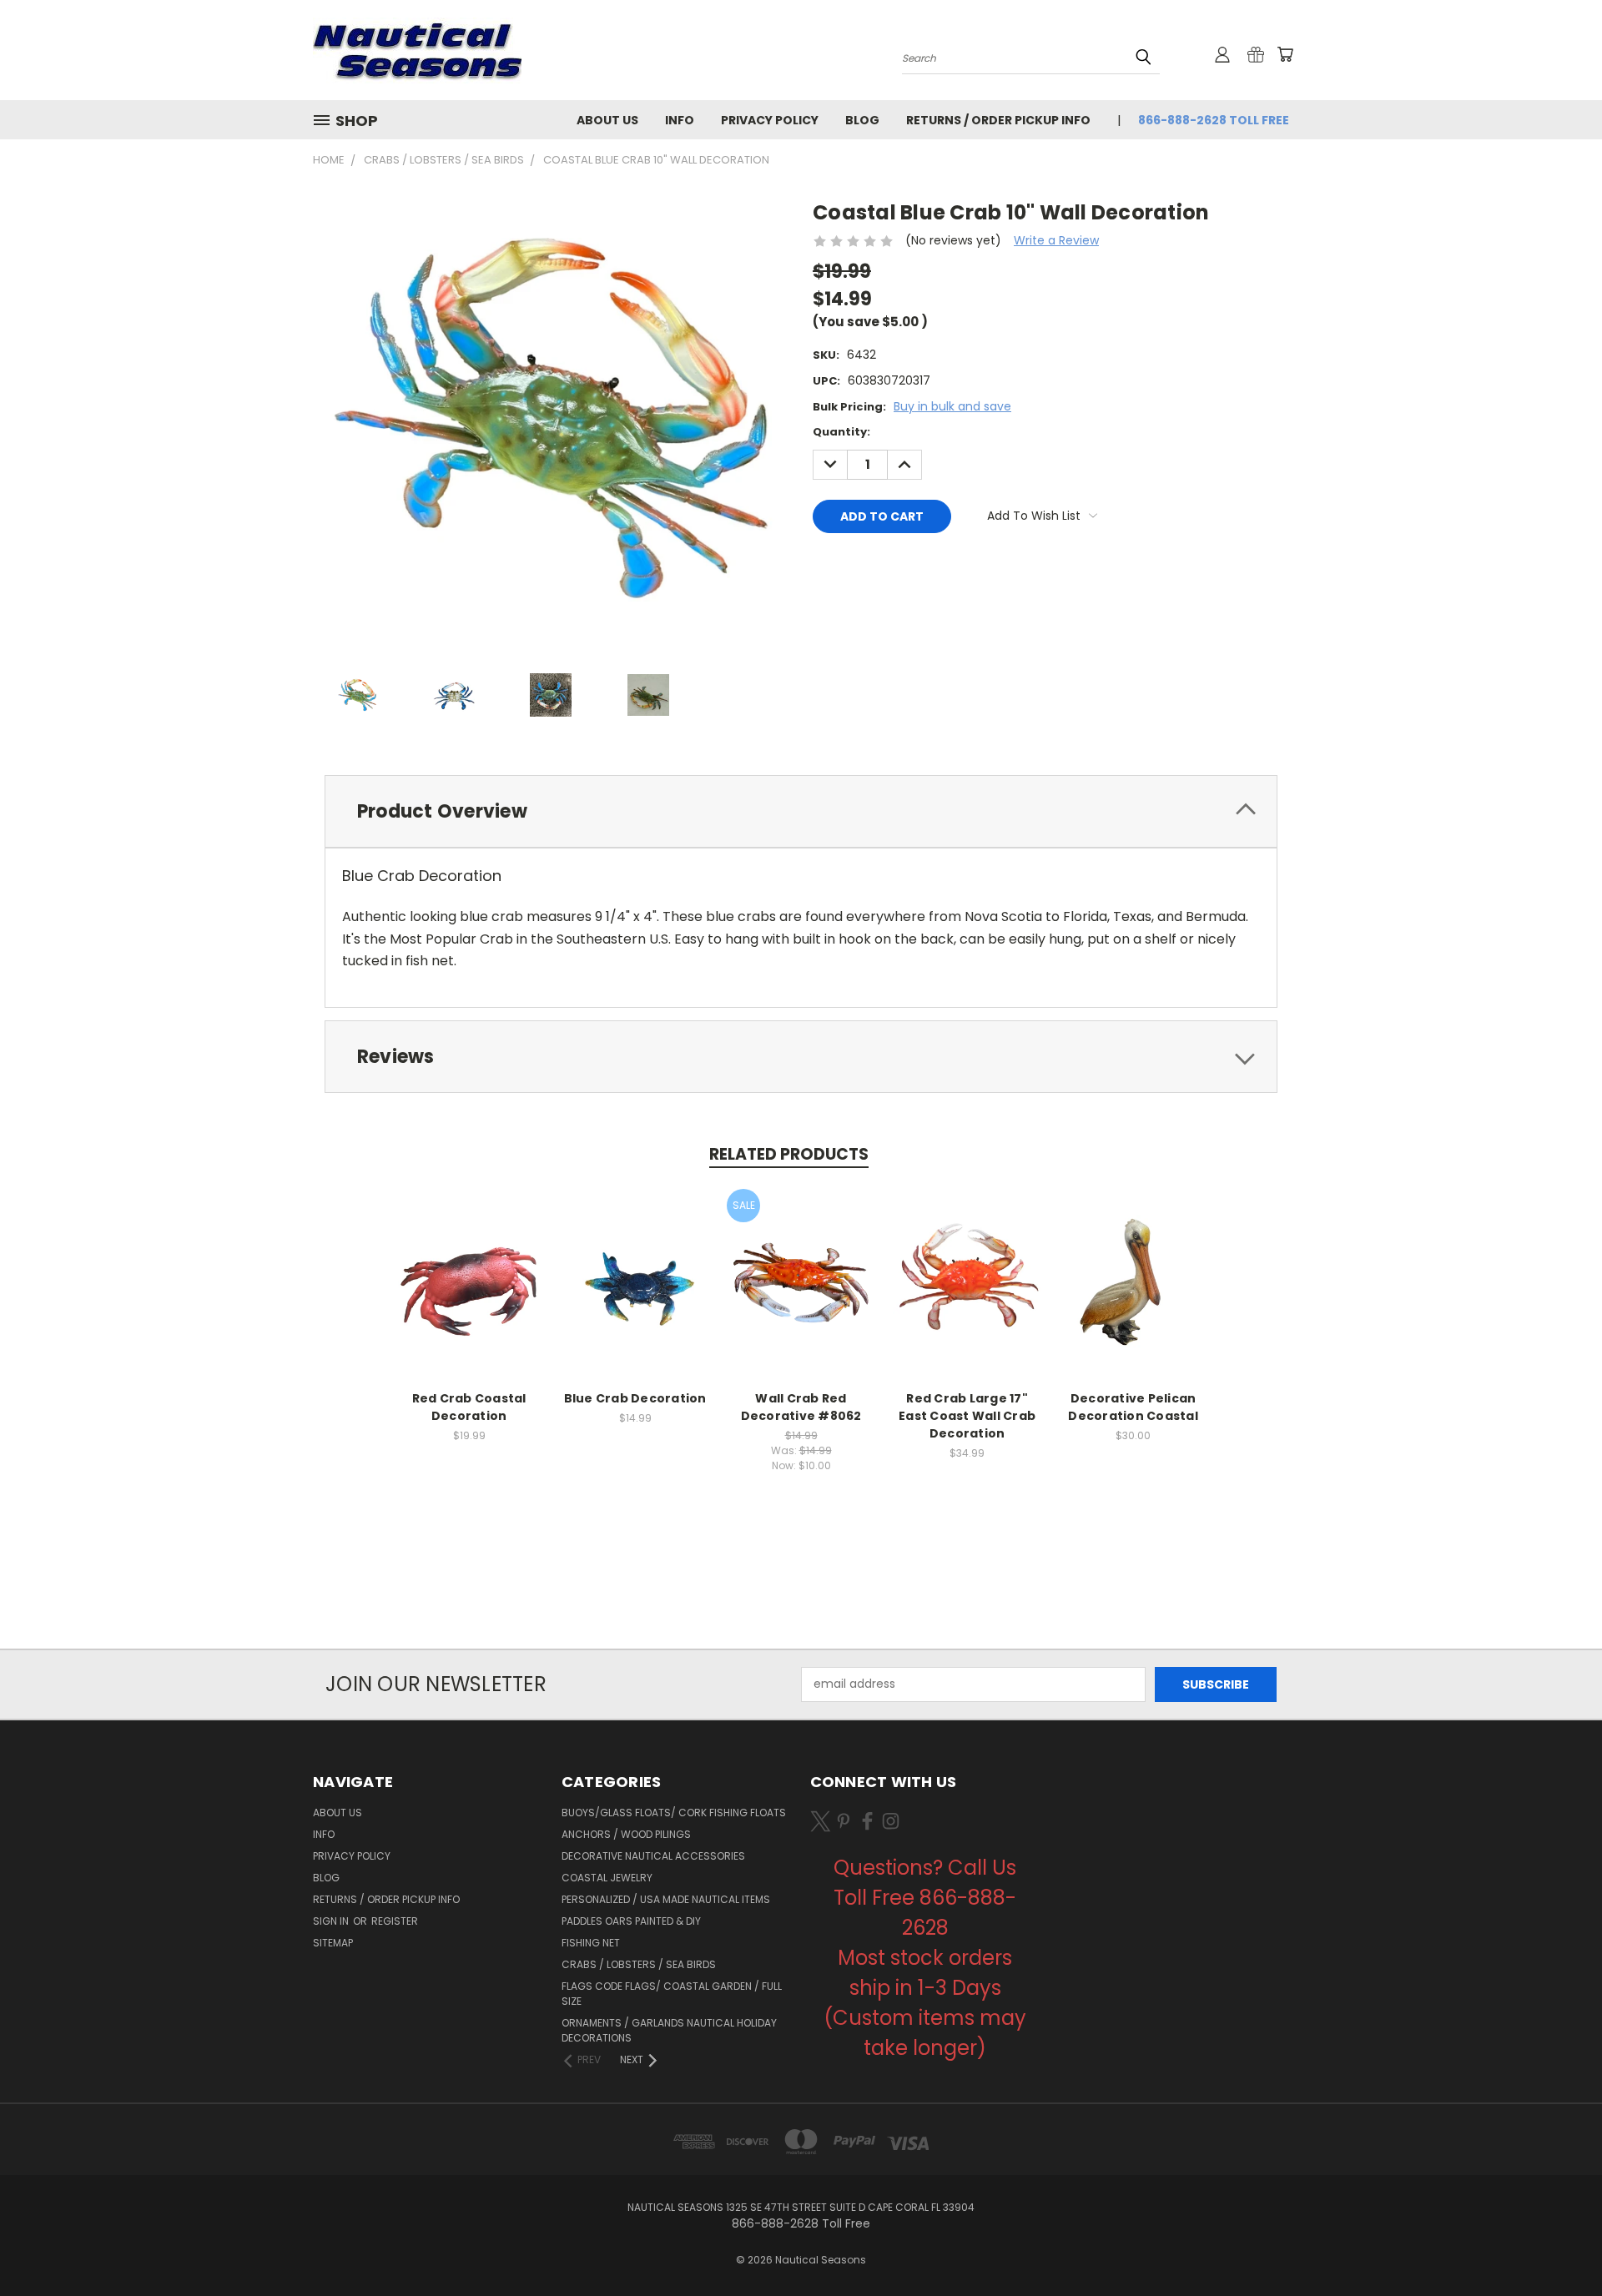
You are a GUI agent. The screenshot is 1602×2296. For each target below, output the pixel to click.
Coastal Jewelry (607, 1878)
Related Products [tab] (789, 1154)
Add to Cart (469, 1296)
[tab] (801, 811)
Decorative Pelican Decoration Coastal (1133, 1407)
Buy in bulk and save (952, 406)
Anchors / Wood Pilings (626, 1834)
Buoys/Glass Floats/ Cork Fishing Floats (674, 1813)
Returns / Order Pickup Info (998, 120)
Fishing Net (591, 1943)
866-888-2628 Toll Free (1214, 120)
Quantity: (841, 432)
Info (680, 120)
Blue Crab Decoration (635, 1398)
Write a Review (1056, 240)
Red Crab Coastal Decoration (469, 1407)
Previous (1558, 2244)
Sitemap (333, 1943)
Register (395, 1921)
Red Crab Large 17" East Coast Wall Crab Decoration (967, 1416)
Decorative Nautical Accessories (653, 1856)
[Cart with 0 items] (1285, 54)
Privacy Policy (770, 120)
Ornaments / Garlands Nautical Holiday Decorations (669, 2030)
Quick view (469, 1265)
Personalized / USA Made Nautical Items (666, 1899)
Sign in (332, 1921)
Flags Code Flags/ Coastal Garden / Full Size (672, 1994)
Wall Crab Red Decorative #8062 (801, 1407)
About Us (607, 120)
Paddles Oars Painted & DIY (631, 1921)
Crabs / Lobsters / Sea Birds (639, 1964)
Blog (862, 120)
